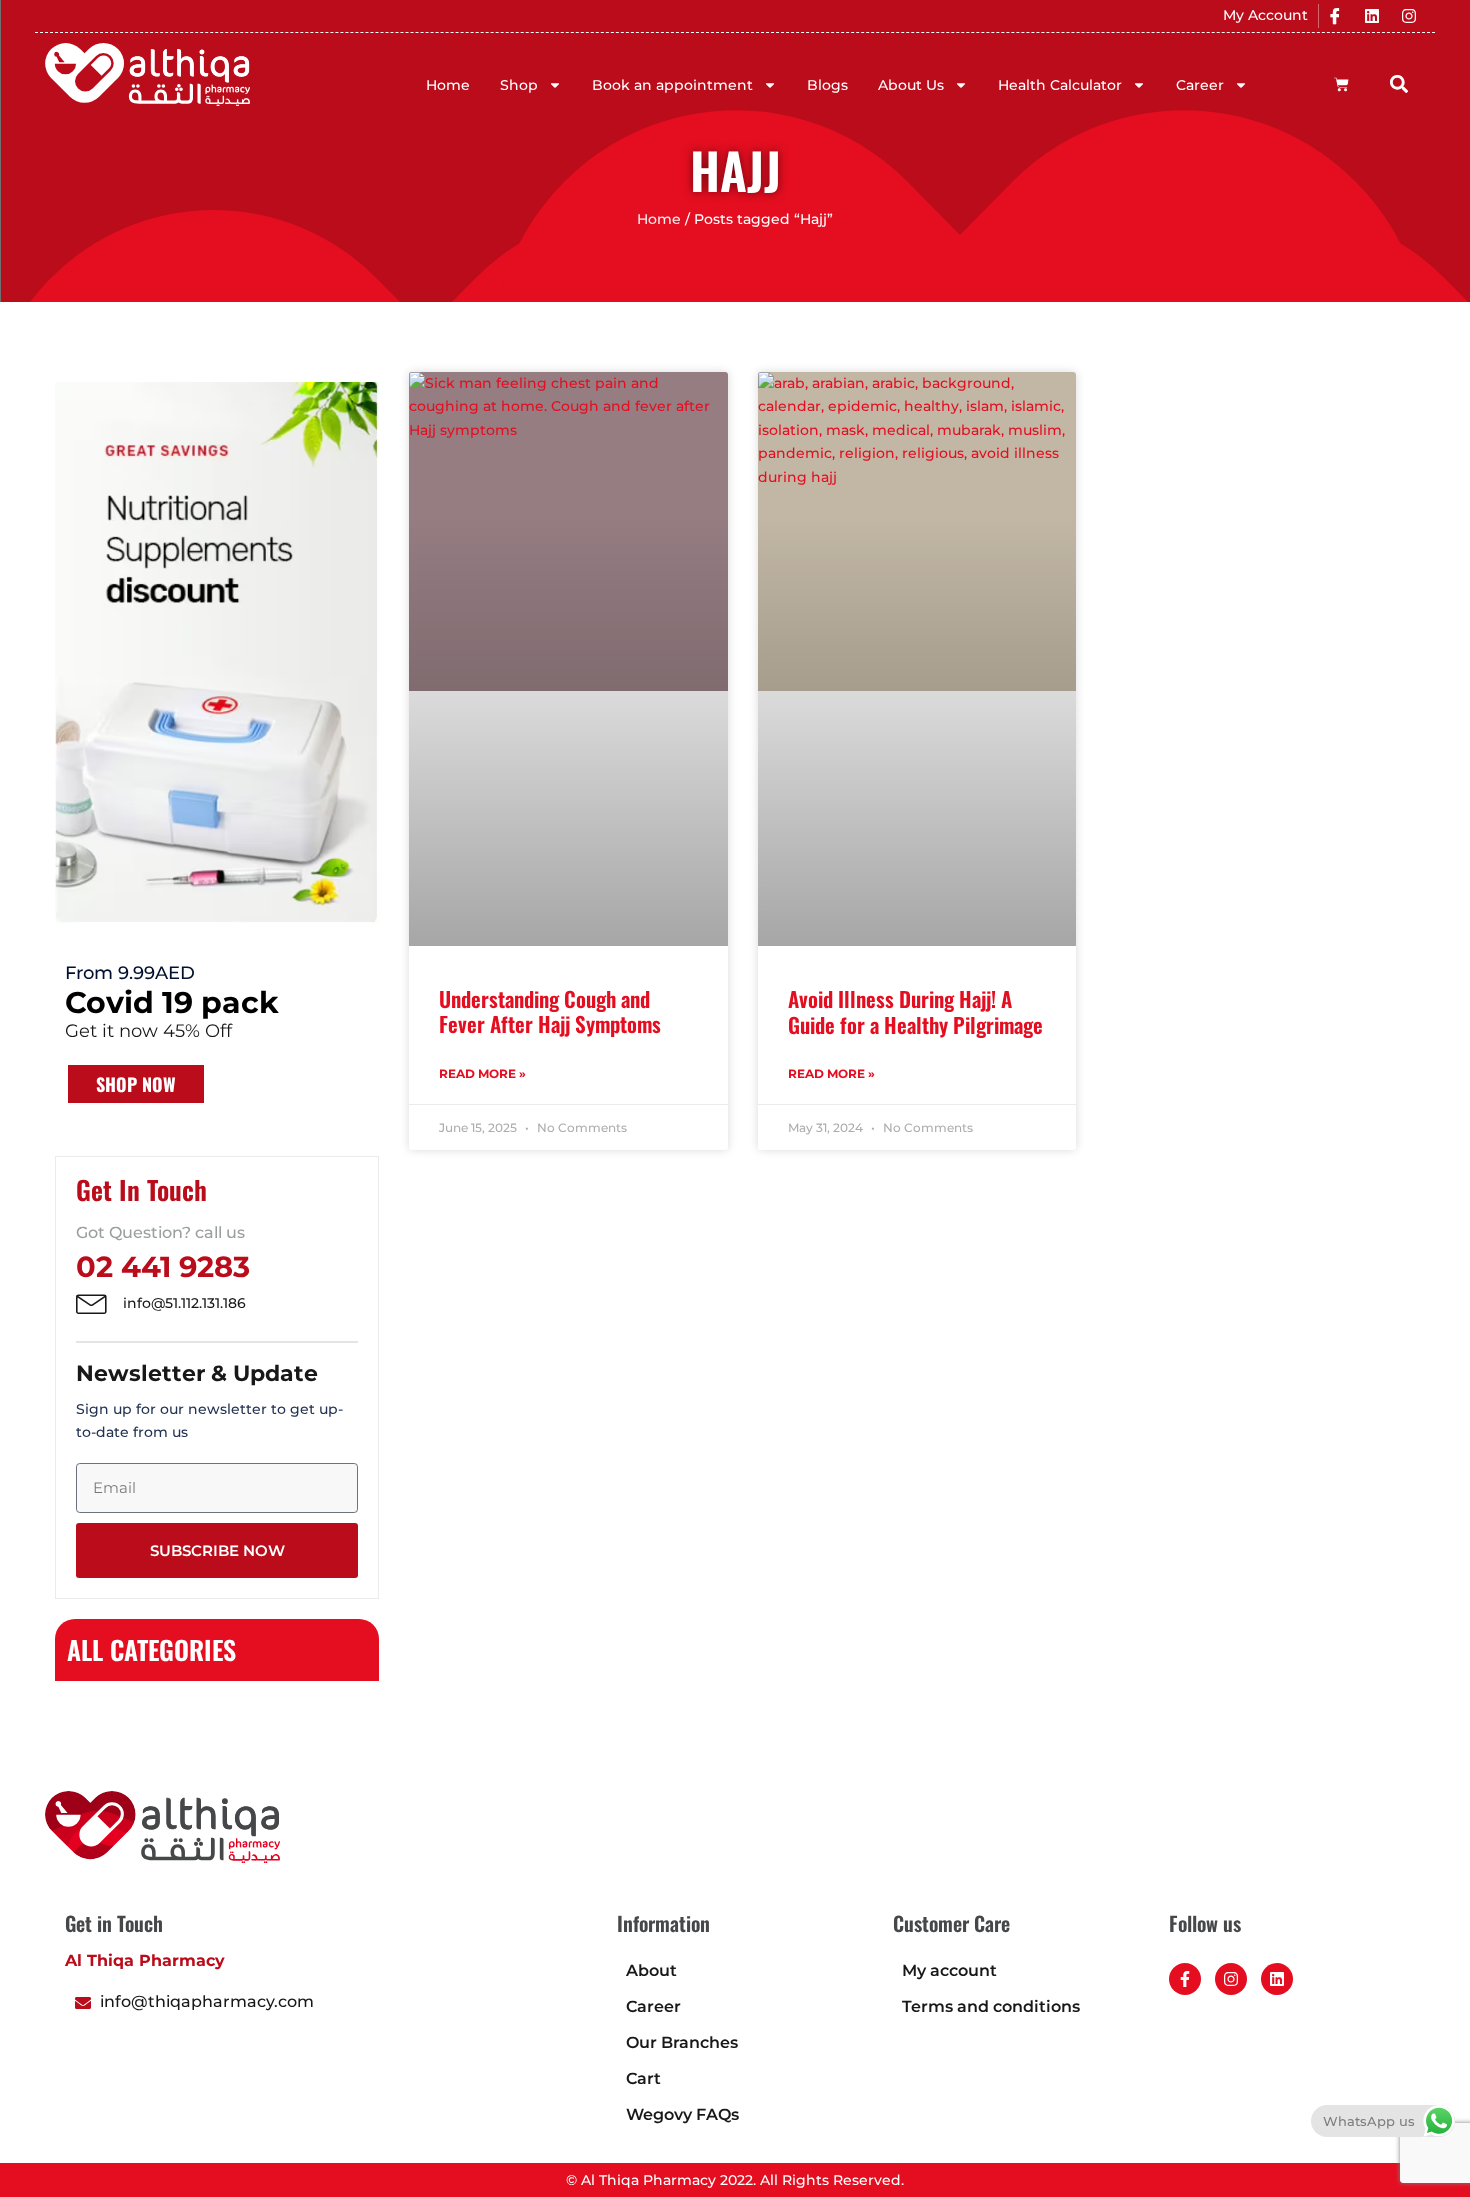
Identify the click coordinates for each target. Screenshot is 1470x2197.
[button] (1399, 83)
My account (949, 1970)
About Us (911, 85)
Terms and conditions (991, 2006)
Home (448, 85)
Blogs (827, 85)
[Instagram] (1409, 16)
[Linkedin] (1372, 16)
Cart (643, 2078)
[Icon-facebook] (1335, 16)
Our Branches (682, 2042)
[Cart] (1341, 84)
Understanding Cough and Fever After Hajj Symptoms (550, 1011)
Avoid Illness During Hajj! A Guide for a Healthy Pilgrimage (915, 1011)
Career (1200, 85)
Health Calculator (1060, 85)
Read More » (482, 1073)
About (651, 1970)
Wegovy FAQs (682, 2114)
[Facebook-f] (1185, 1979)
